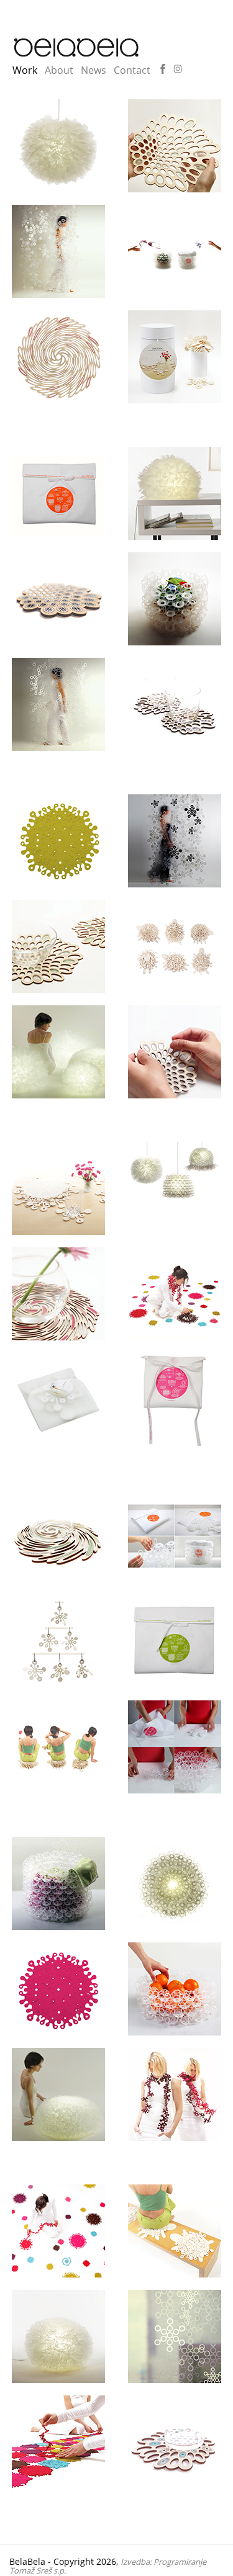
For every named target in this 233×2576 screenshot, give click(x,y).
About (59, 70)
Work (25, 70)
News (94, 70)
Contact (132, 70)
